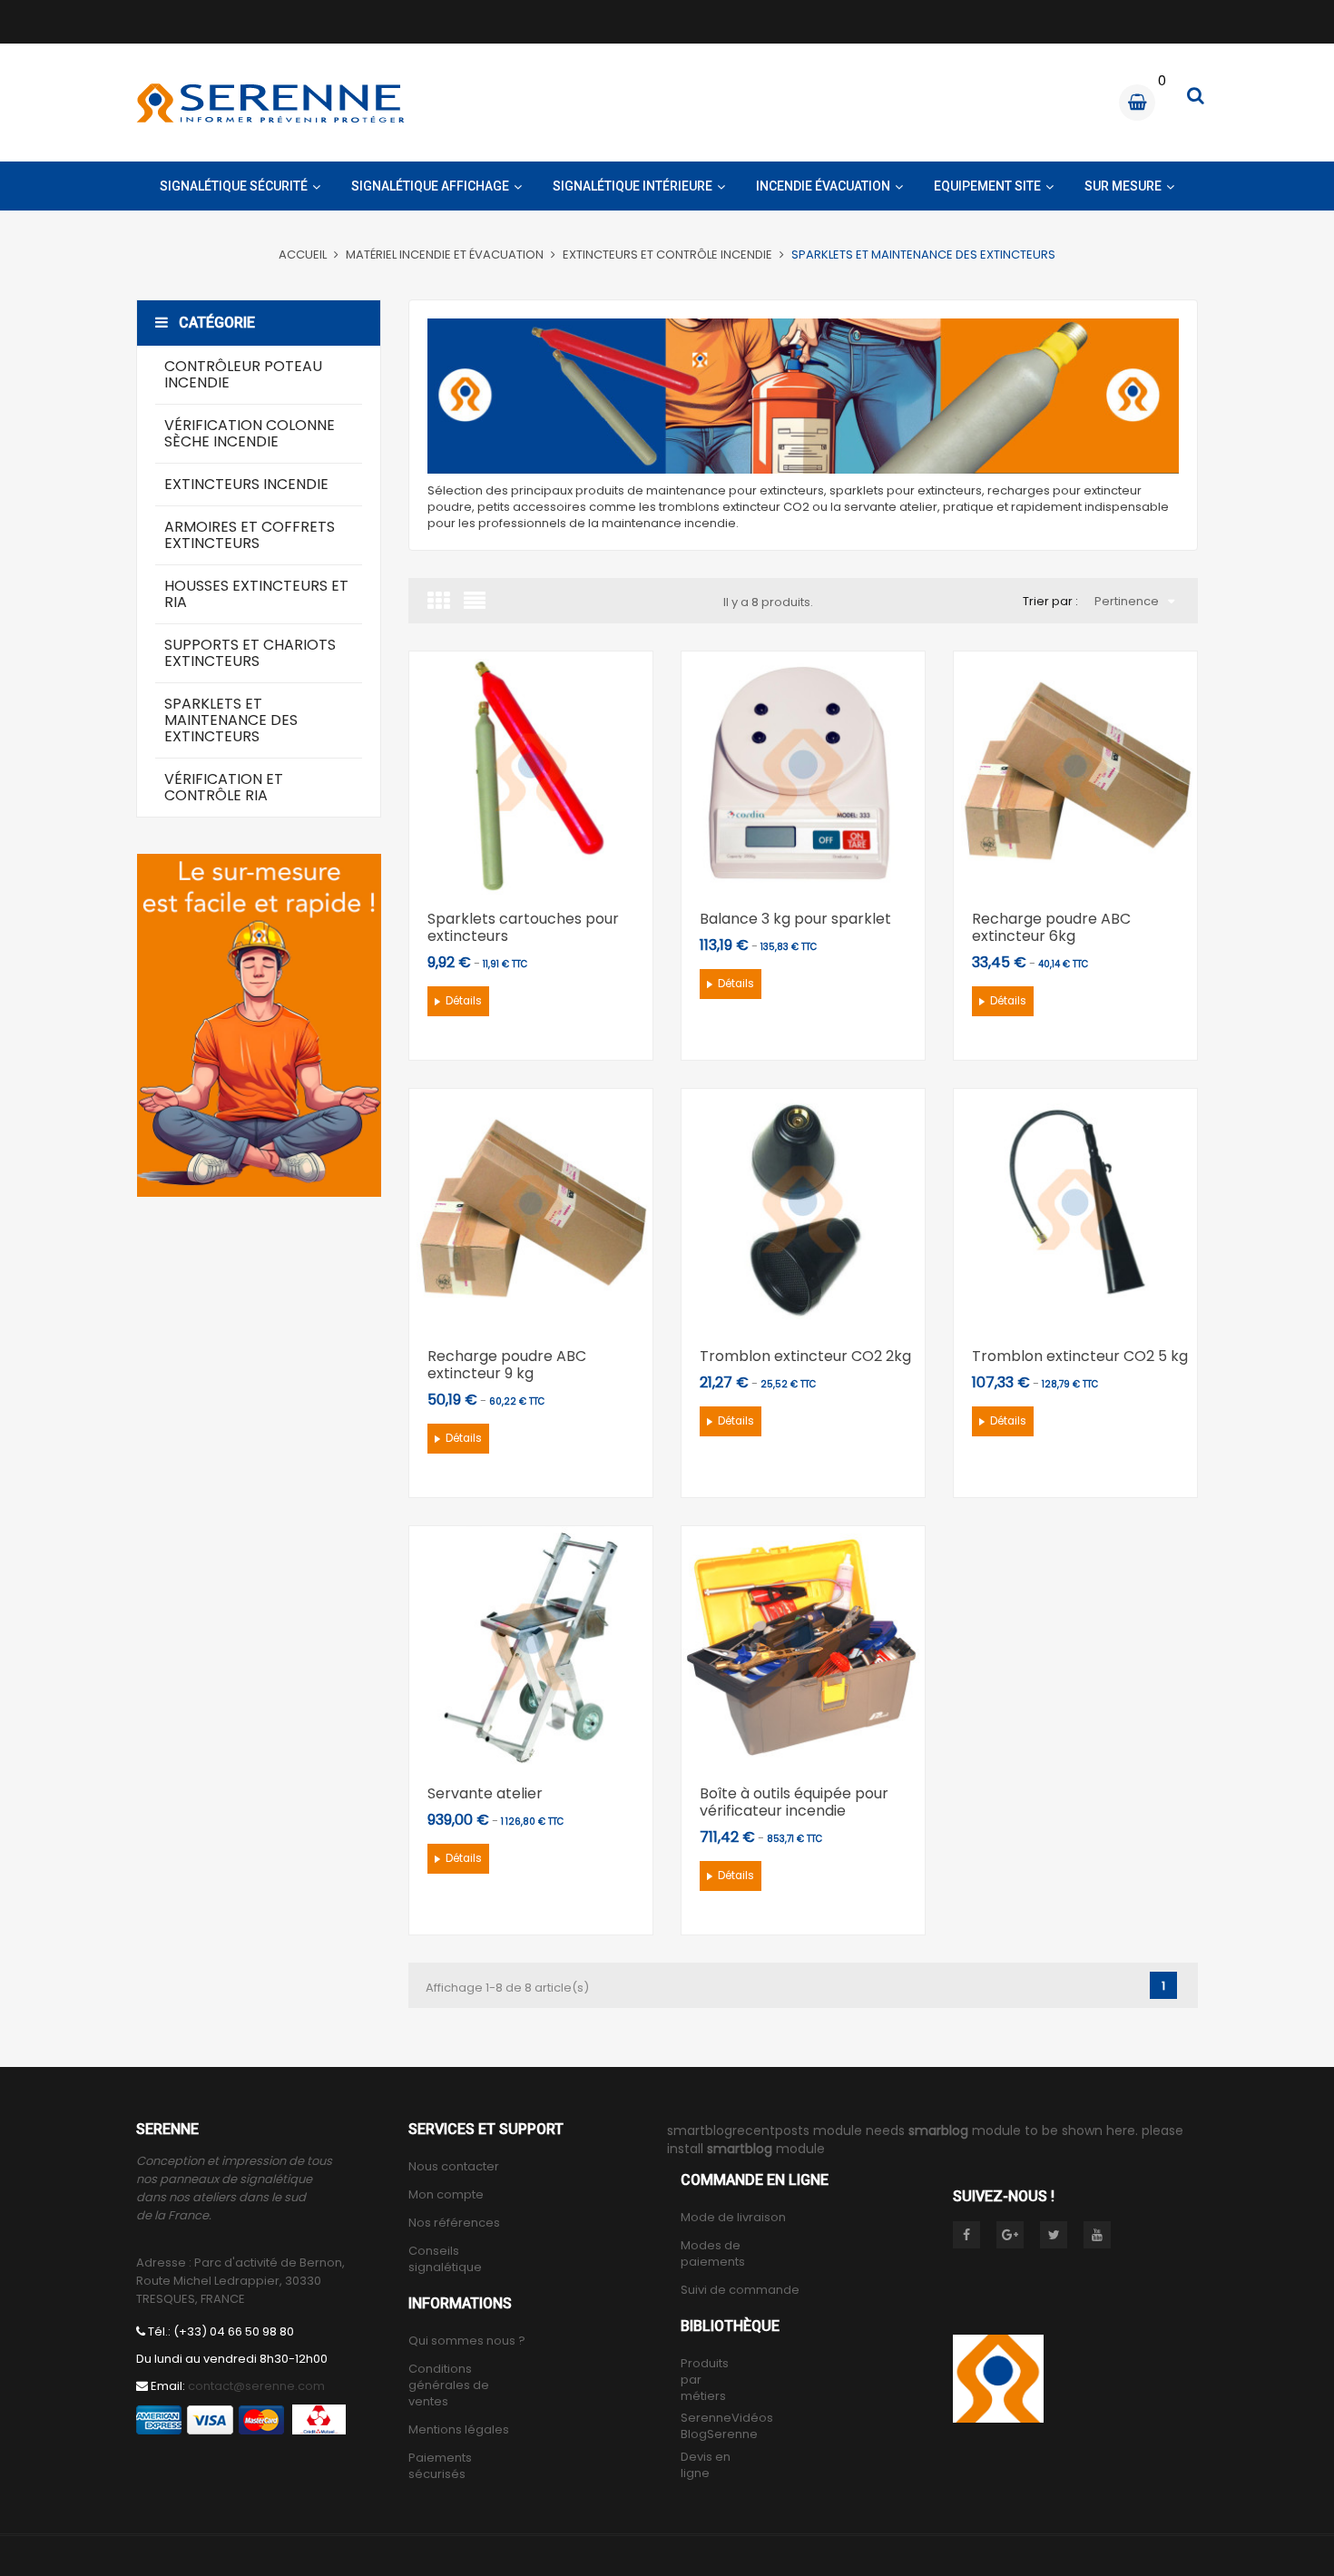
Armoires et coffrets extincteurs (250, 535)
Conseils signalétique (445, 2259)
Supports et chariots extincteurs (250, 653)
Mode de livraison (733, 2218)
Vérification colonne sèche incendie (250, 433)
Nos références (454, 2223)
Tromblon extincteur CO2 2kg (805, 1356)
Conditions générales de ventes (449, 2385)
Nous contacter (454, 2167)
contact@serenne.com (256, 2386)
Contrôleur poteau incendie (243, 374)
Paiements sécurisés (440, 2466)
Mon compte (446, 2195)
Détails (464, 1001)
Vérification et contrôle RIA (224, 787)
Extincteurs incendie (246, 484)
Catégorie (217, 323)
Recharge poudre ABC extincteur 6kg (1051, 927)
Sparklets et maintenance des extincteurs (231, 720)
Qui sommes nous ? (467, 2341)
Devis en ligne (706, 2465)
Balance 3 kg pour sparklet (795, 919)
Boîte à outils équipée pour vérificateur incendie (794, 1802)
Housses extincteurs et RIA (256, 594)
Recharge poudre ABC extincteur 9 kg (507, 1365)
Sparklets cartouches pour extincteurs (523, 927)
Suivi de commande (740, 2290)
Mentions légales (459, 2430)
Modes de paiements (713, 2254)
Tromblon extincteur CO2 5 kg (1080, 1356)
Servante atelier (485, 1793)
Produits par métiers (705, 2380)
